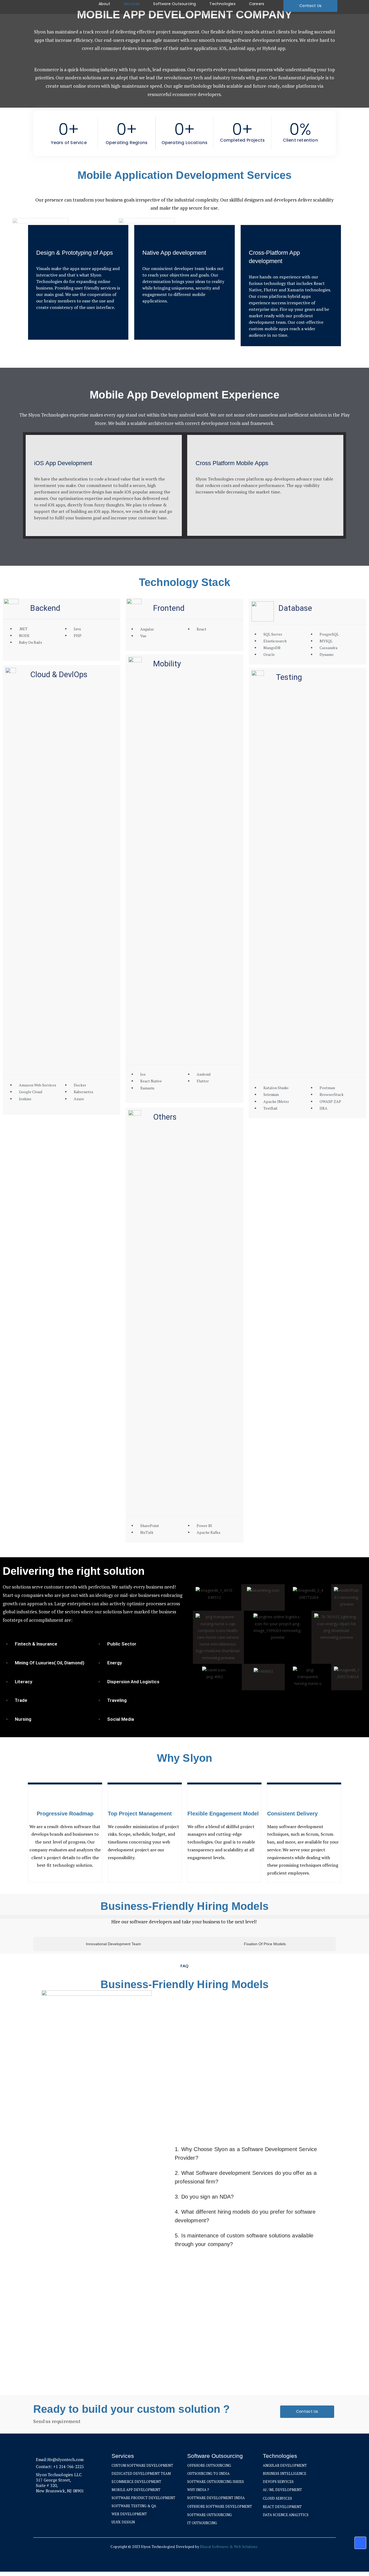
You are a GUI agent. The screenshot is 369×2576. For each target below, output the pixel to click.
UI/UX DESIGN (123, 2522)
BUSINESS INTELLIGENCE (285, 2473)
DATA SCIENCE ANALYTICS (286, 2515)
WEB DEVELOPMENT (129, 2514)
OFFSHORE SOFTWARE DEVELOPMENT (220, 2506)
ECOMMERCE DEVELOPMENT (136, 2482)
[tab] (112, 1944)
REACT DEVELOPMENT (282, 2507)
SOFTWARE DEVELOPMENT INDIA (216, 2498)
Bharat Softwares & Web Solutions (229, 2547)
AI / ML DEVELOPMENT (282, 2490)
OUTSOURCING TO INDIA (208, 2473)
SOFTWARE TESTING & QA (134, 2506)
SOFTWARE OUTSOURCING (209, 2515)
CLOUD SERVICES (277, 2498)
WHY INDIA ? (198, 2490)
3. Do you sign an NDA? (204, 2197)
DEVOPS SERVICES (278, 2482)
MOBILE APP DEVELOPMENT (136, 2490)
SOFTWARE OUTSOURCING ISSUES (216, 2482)
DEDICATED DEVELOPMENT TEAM (141, 2473)
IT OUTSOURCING (202, 2523)
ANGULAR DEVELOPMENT (285, 2465)
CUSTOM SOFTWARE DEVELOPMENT (142, 2465)
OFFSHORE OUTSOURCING (209, 2465)
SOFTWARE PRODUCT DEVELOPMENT (143, 2498)
